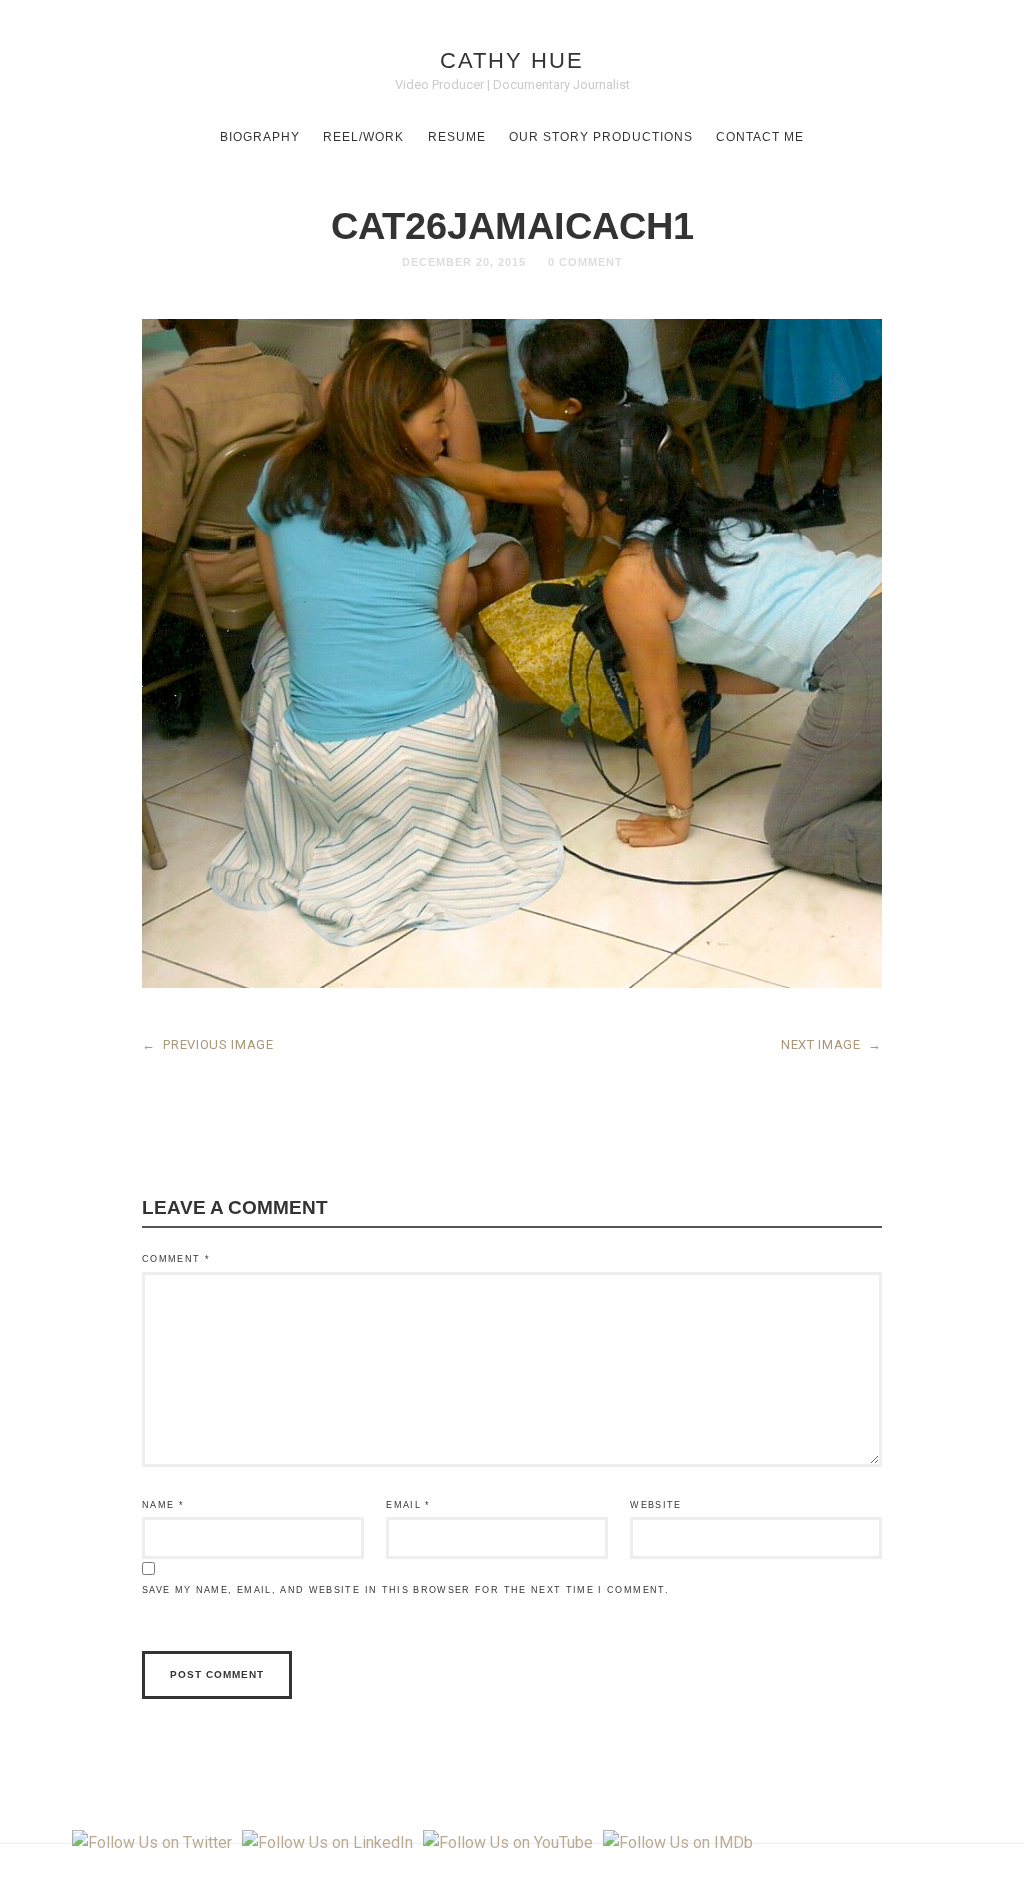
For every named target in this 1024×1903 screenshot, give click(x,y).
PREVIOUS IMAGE (208, 1044)
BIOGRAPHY (260, 137)
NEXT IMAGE (831, 1044)
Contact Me (760, 137)
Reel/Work (363, 137)
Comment (176, 1259)
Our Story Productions (601, 137)
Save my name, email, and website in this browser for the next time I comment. (405, 1590)
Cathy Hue (512, 60)
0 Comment (585, 262)
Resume (457, 137)
